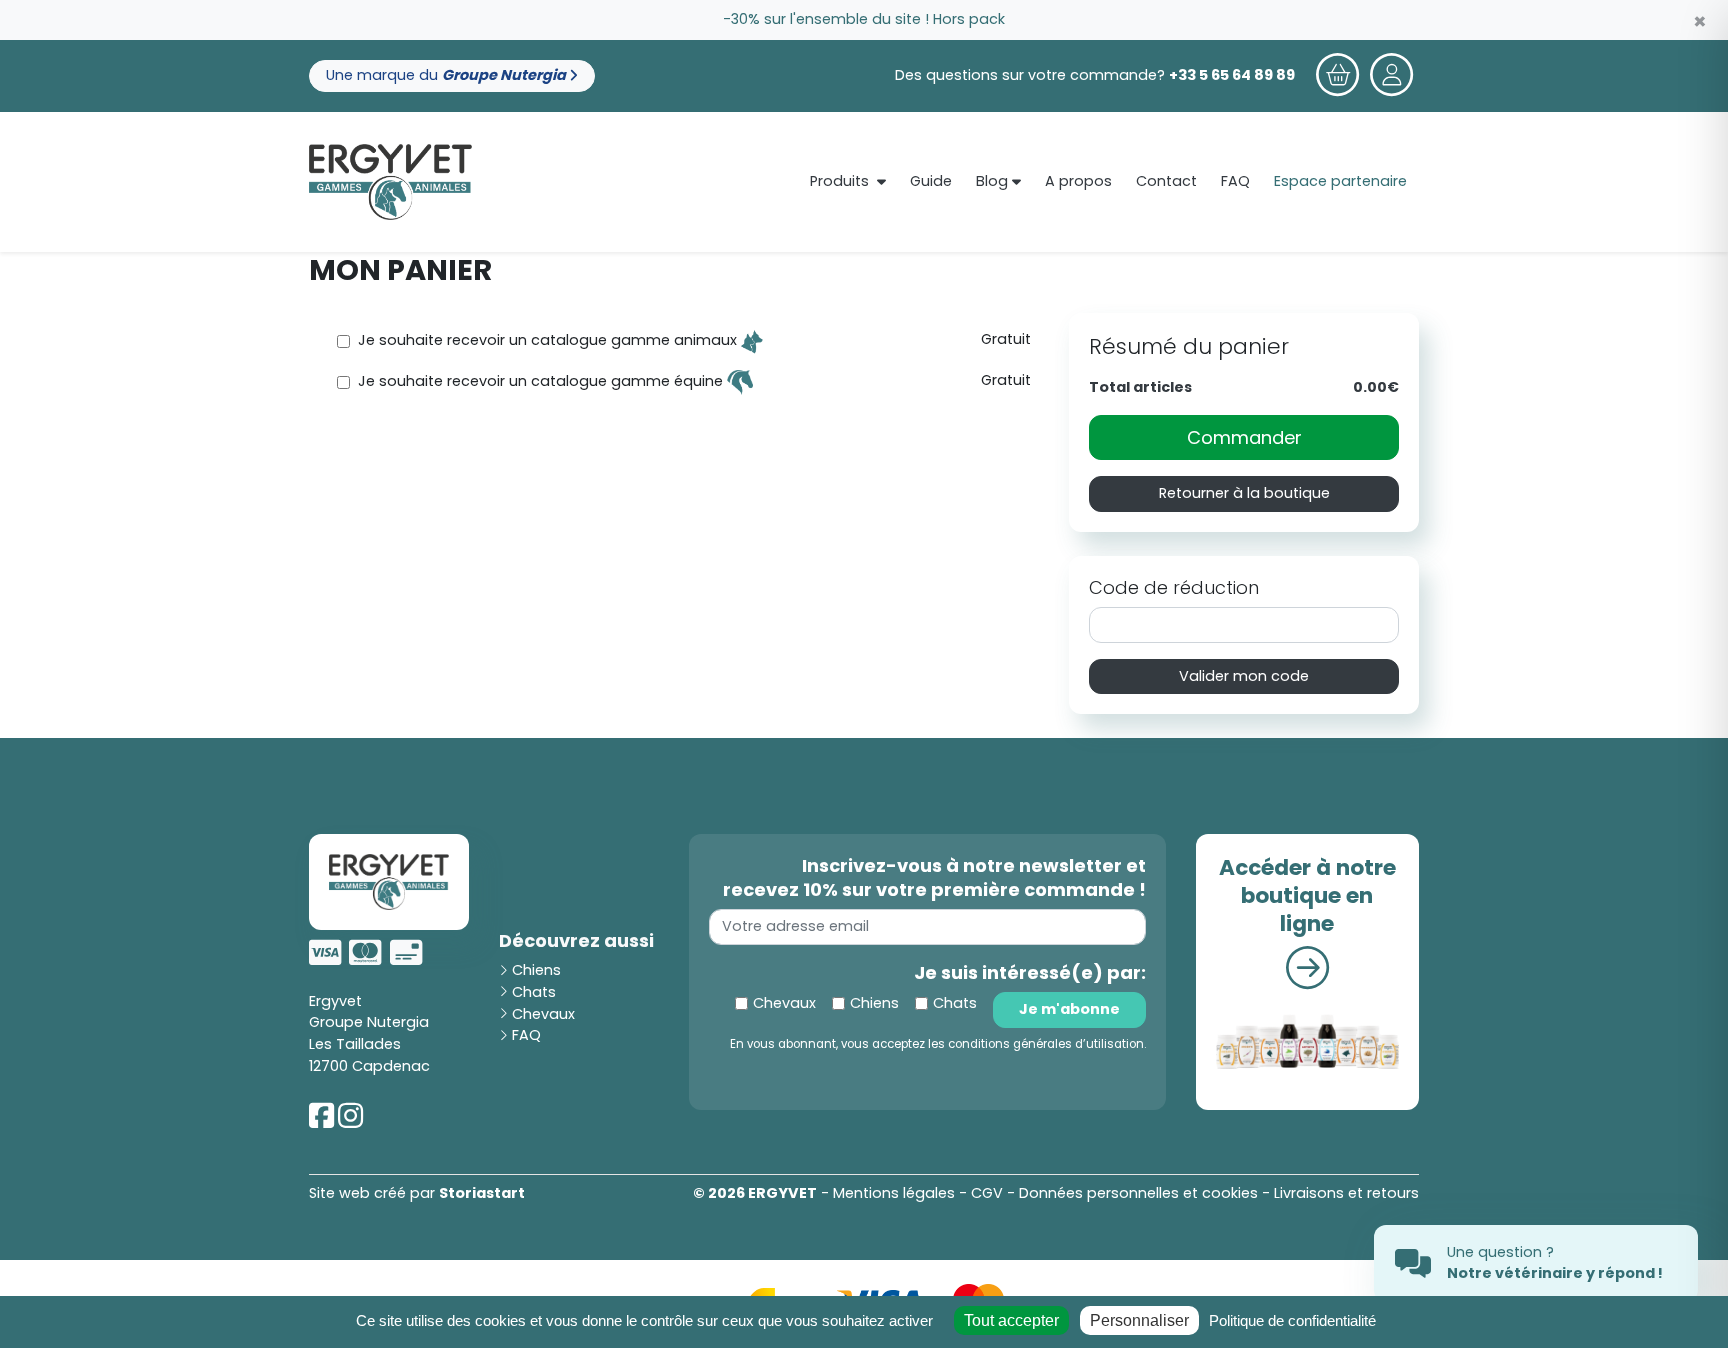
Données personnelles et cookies (1138, 1193)
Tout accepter (1011, 1320)
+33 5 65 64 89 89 (1232, 75)
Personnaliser (1139, 1320)
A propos (1078, 181)
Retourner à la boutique (1244, 493)
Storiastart (482, 1193)
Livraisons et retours (1346, 1193)
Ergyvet (335, 1001)
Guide (931, 181)
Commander (1244, 437)
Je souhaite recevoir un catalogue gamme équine (542, 382)
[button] (1392, 76)
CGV (987, 1193)
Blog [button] (994, 181)
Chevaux (541, 1014)
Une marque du (447, 75)
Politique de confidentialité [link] (1292, 1320)
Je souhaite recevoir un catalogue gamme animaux (549, 341)
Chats (532, 992)
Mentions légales (894, 1193)
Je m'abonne (1069, 1009)
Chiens (534, 970)
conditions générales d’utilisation (1046, 1044)
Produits (839, 181)
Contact (1166, 181)
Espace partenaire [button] (1340, 181)
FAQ (1235, 181)
